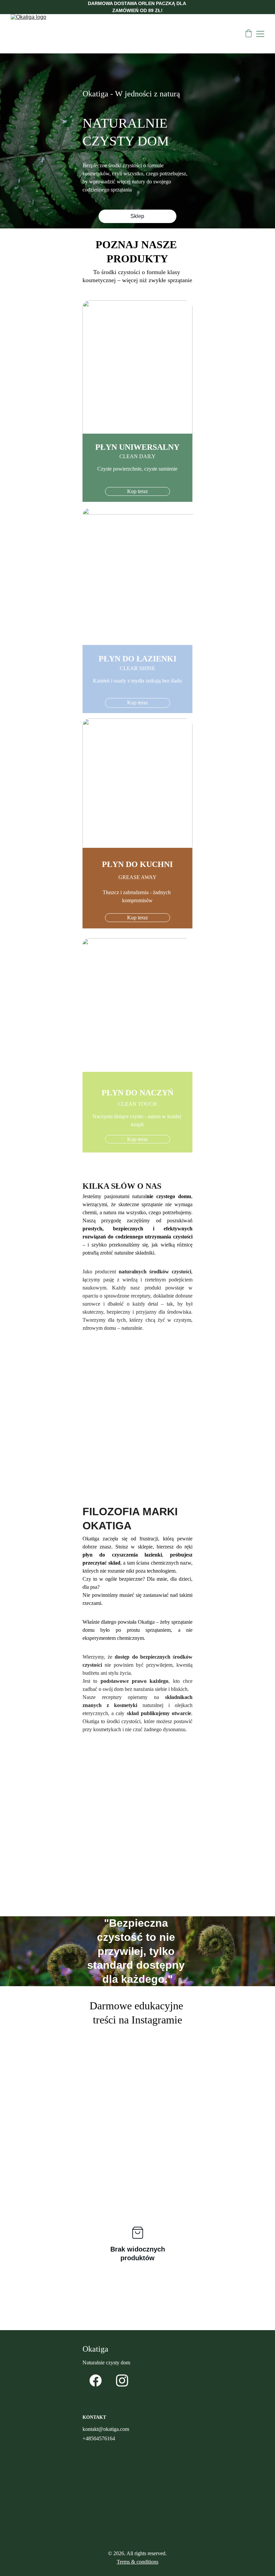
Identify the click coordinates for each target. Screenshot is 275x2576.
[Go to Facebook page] (96, 2381)
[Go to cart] (249, 34)
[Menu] (260, 34)
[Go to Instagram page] (122, 2381)
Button (137, 1483)
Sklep (137, 216)
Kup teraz (137, 491)
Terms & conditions (137, 2562)
